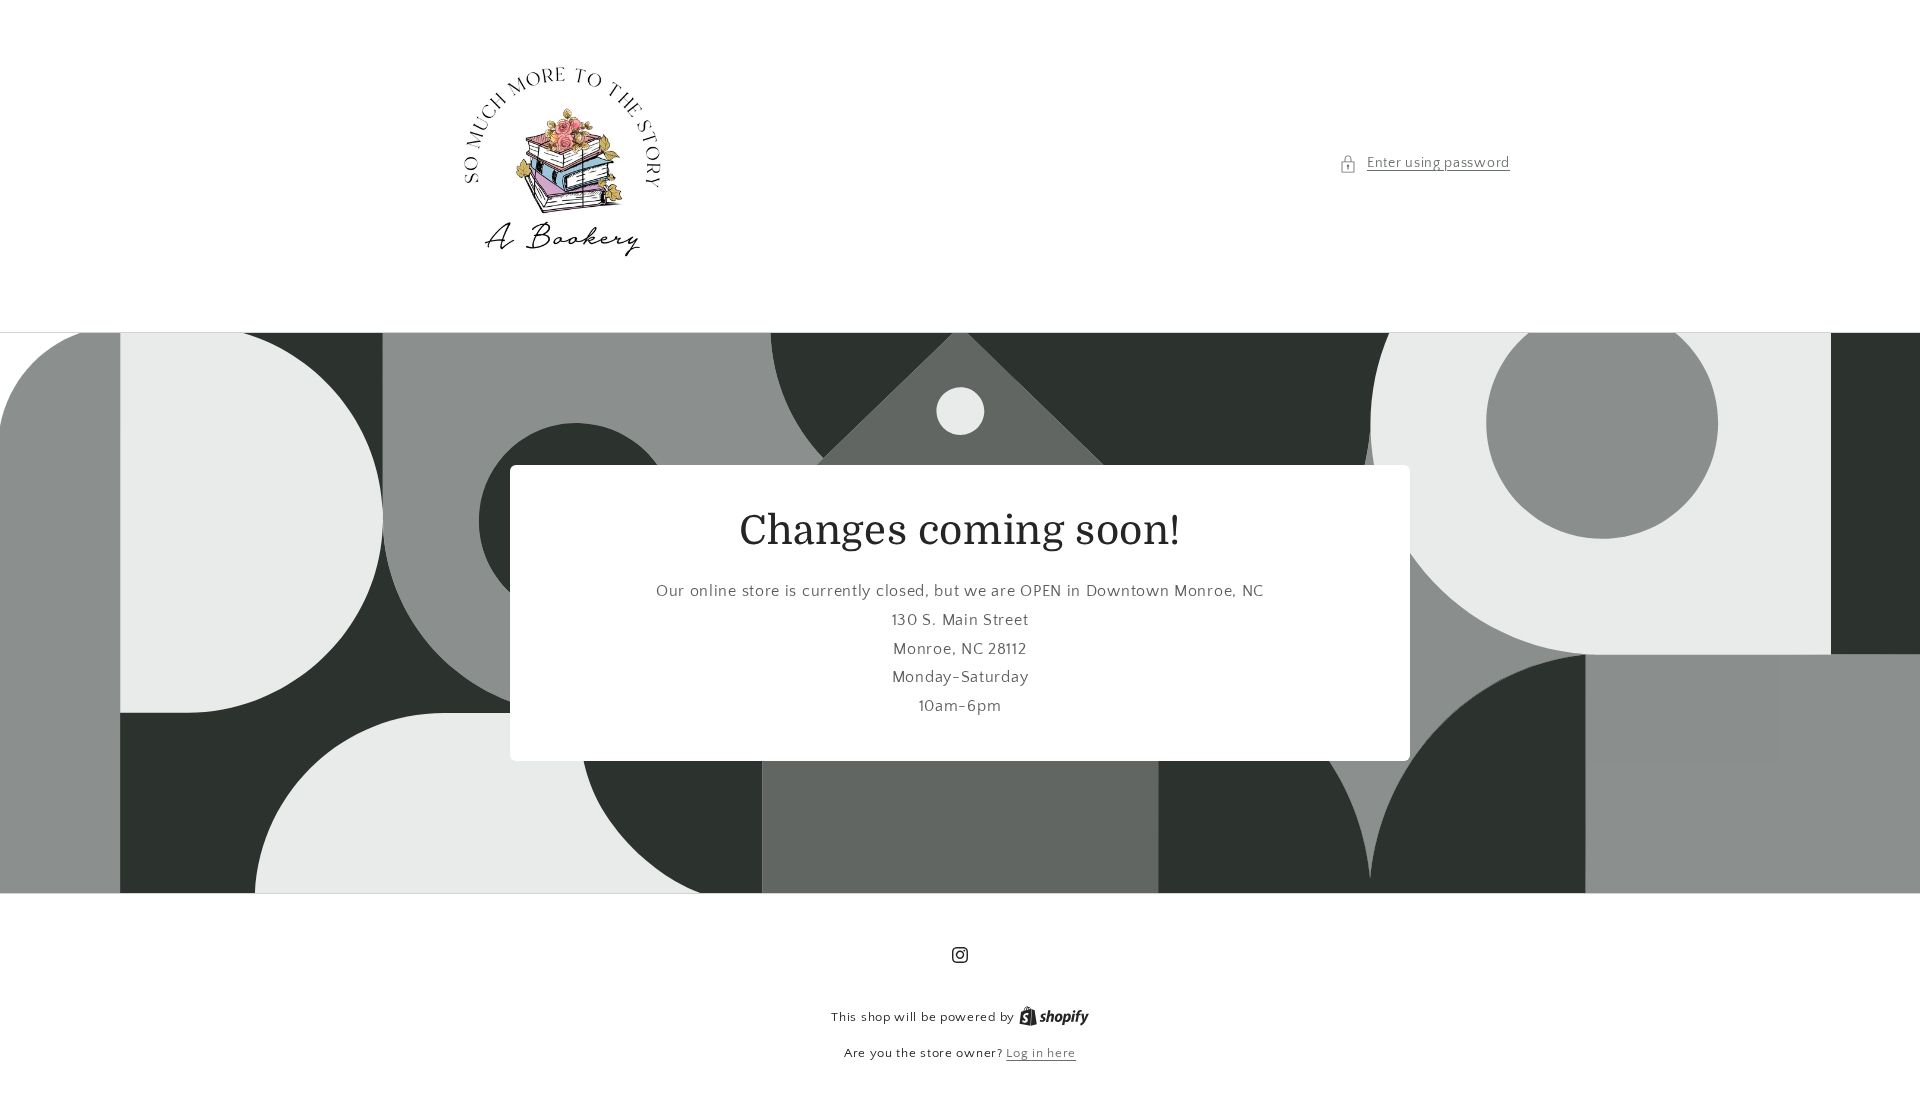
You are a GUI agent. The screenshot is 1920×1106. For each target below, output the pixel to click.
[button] (1424, 163)
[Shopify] (1054, 1017)
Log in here (1041, 1053)
